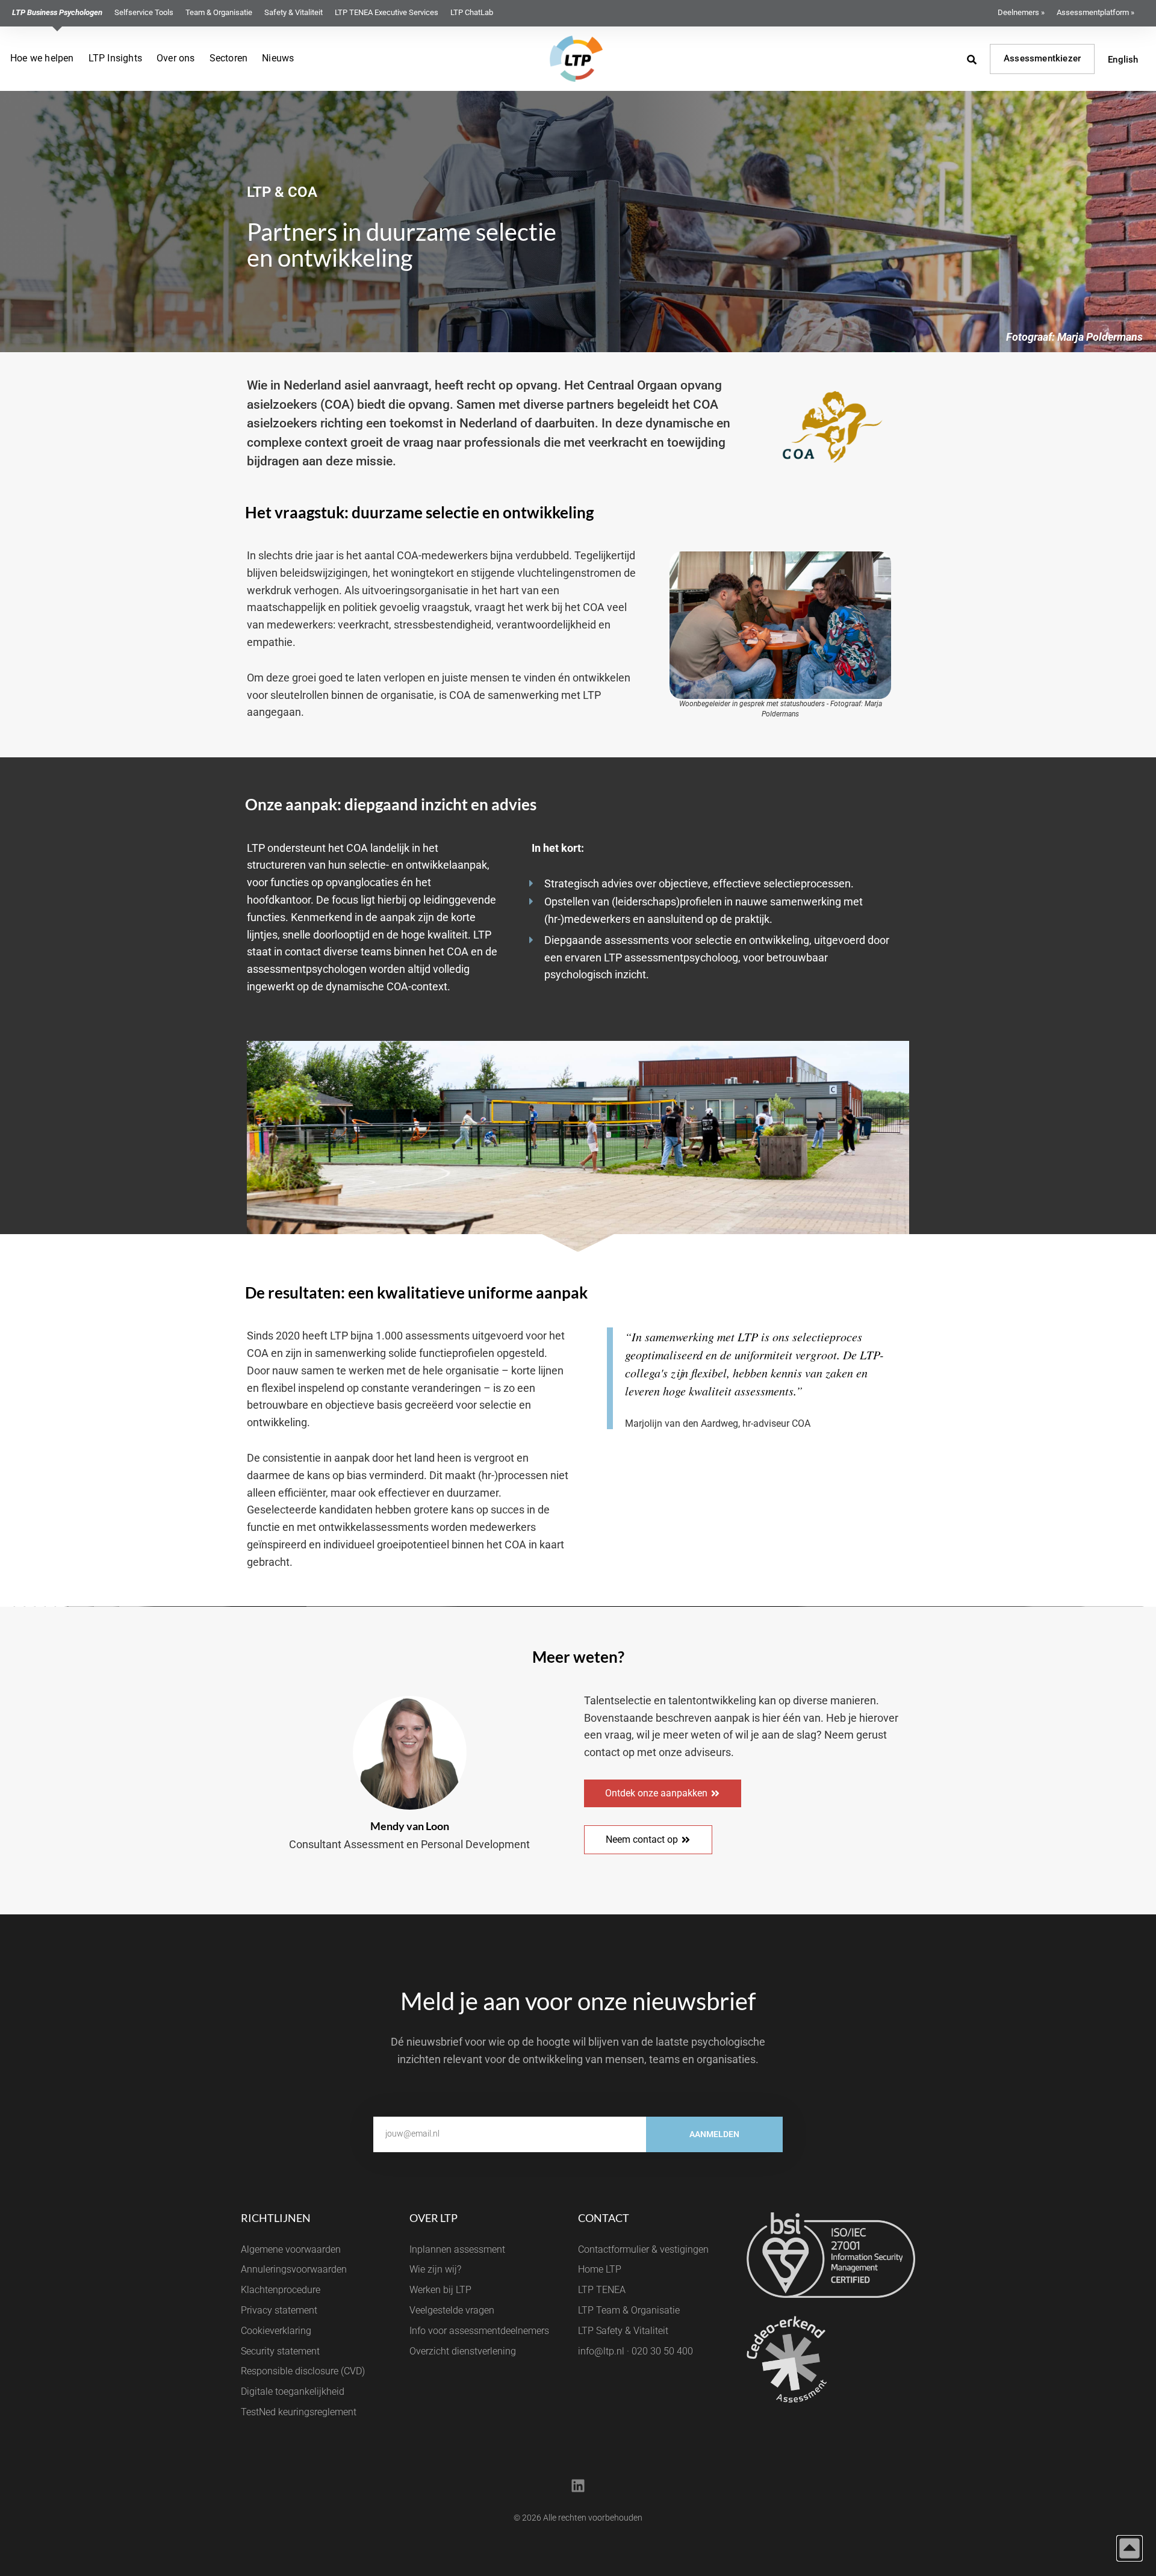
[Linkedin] (578, 2486)
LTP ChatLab (472, 12)
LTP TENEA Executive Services (387, 12)
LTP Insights (115, 58)
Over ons (176, 58)
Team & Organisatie (219, 12)
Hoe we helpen (42, 58)
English (1123, 60)
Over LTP (433, 2218)
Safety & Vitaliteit (294, 12)
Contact (604, 2218)
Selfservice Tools (144, 12)
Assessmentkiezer (1042, 58)
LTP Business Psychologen (57, 12)
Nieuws (278, 58)
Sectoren (229, 58)
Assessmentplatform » (1095, 12)
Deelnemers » (1021, 12)
